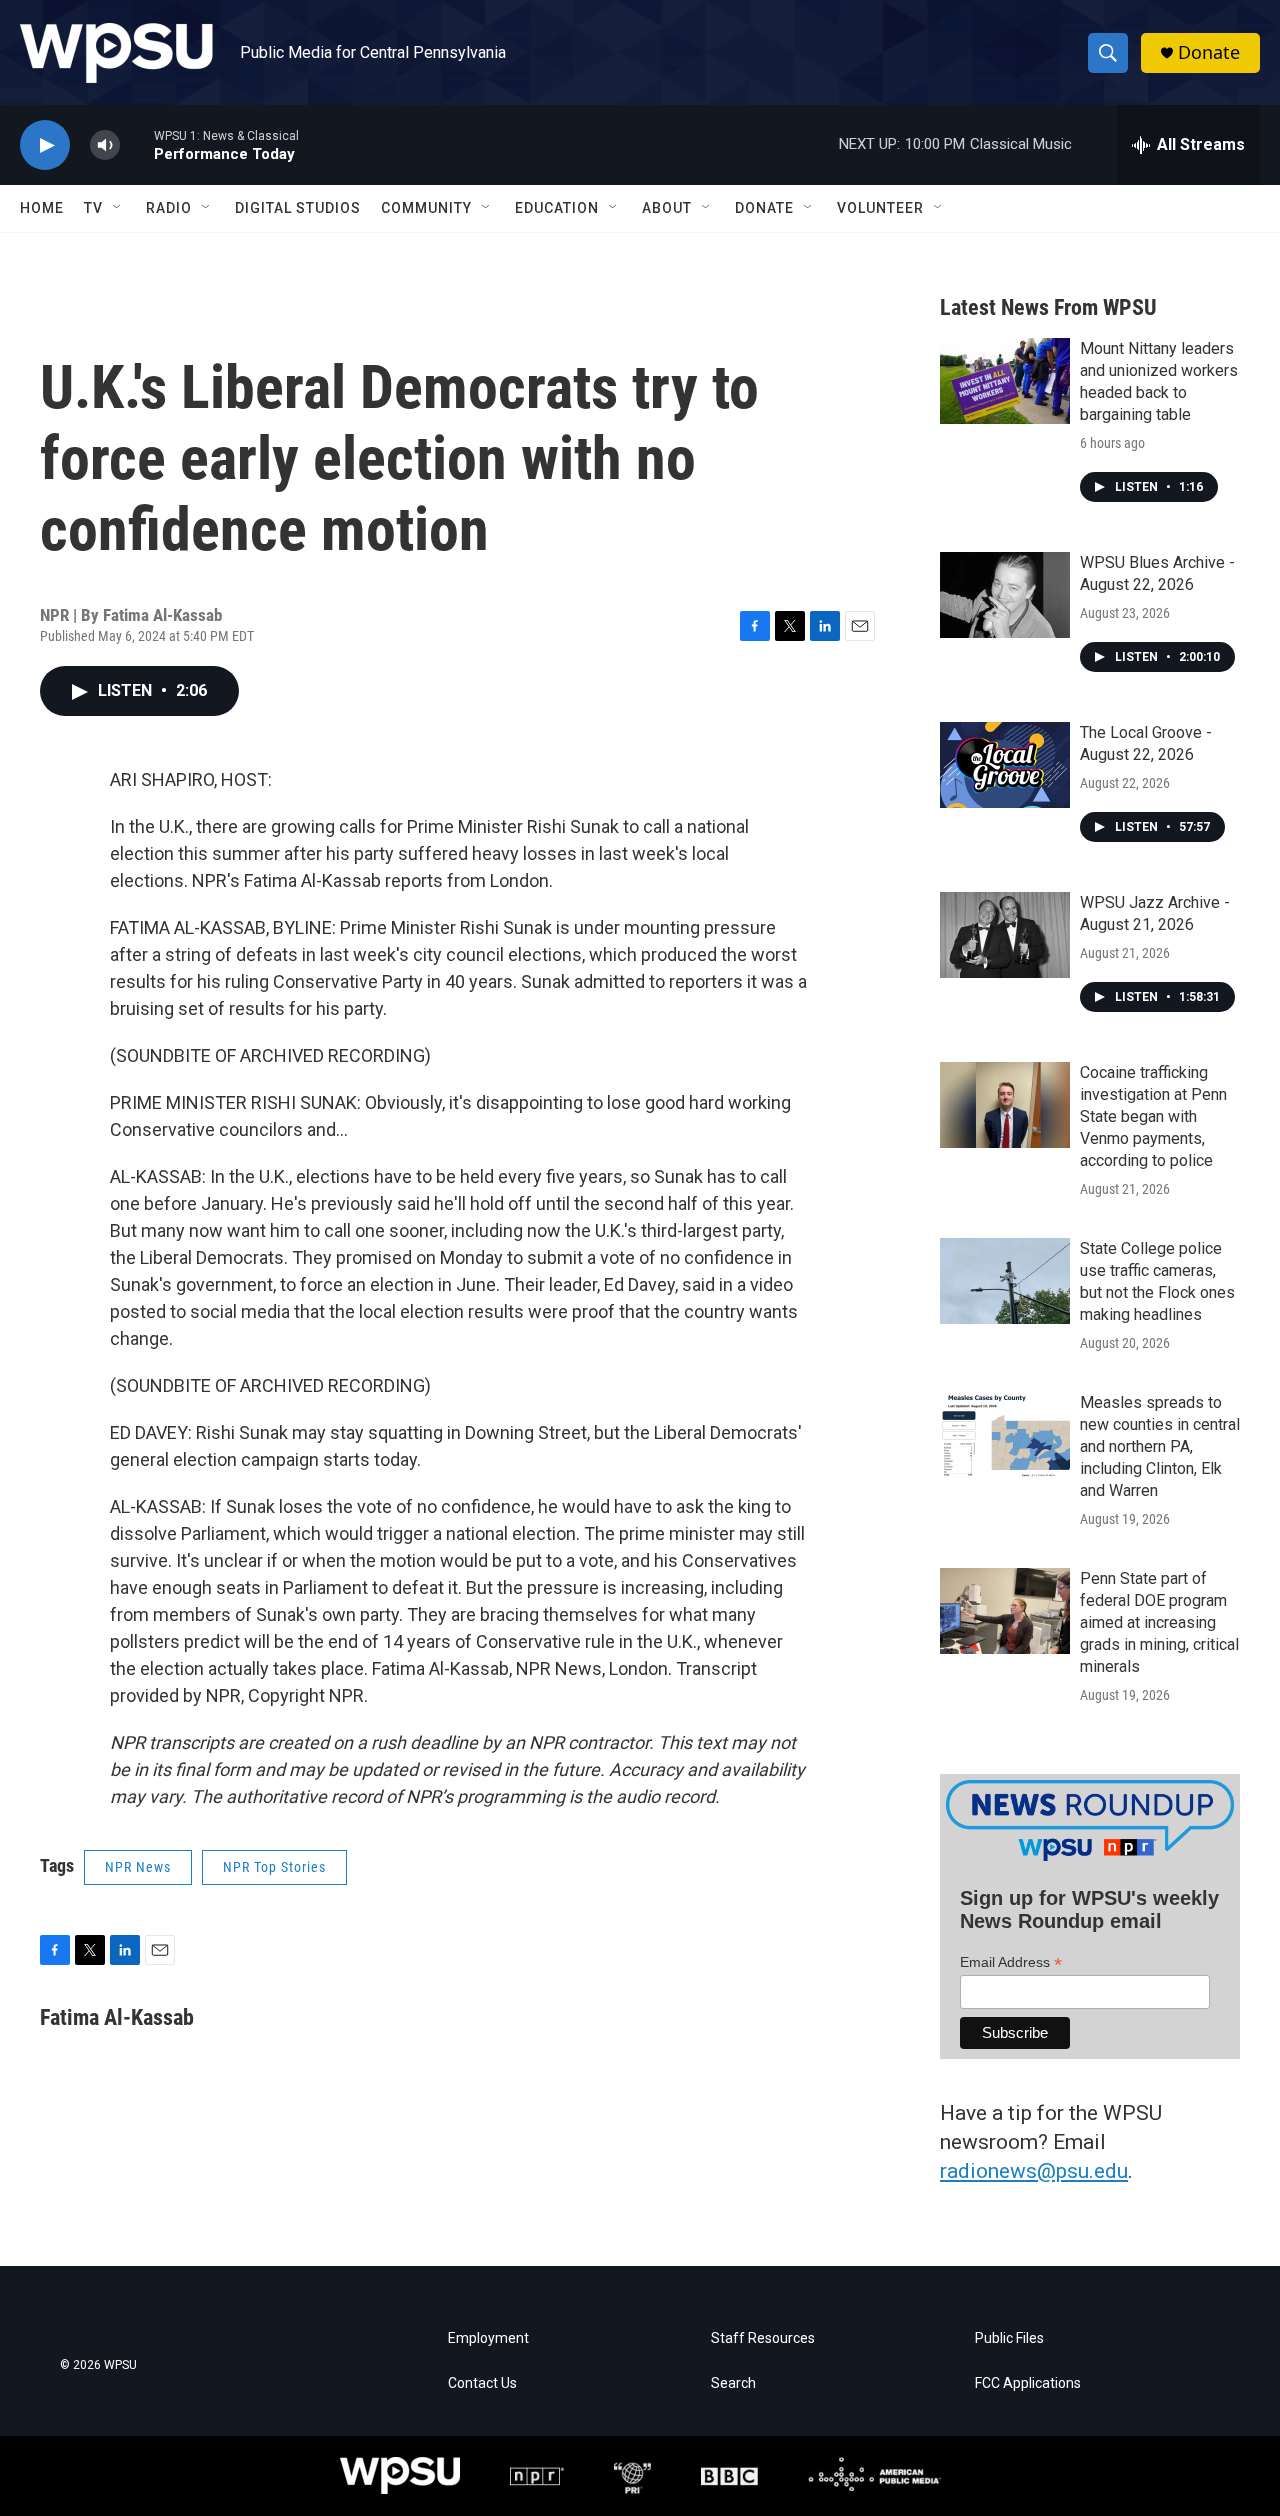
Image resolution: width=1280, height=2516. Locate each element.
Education (557, 208)
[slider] (137, 144)
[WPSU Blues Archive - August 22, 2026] (1005, 595)
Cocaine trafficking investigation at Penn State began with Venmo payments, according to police (1153, 1116)
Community (426, 208)
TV (93, 208)
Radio (169, 208)
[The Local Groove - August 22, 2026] (1005, 765)
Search (733, 2383)
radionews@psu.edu (1034, 2171)
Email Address (1011, 1962)
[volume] (105, 145)
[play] (45, 145)
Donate (1209, 52)
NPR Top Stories (274, 1867)
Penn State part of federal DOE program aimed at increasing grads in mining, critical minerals (1159, 1622)
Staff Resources (763, 2338)
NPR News (138, 1867)
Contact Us (482, 2383)
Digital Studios (298, 208)
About (667, 208)
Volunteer (880, 208)
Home (42, 208)
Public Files (1009, 2338)
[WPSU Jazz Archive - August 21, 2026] (1005, 935)
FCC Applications (1028, 2383)
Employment (488, 2338)
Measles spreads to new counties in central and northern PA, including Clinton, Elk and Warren (1160, 1446)
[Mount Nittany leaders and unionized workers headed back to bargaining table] (1005, 381)
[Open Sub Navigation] (118, 208)
